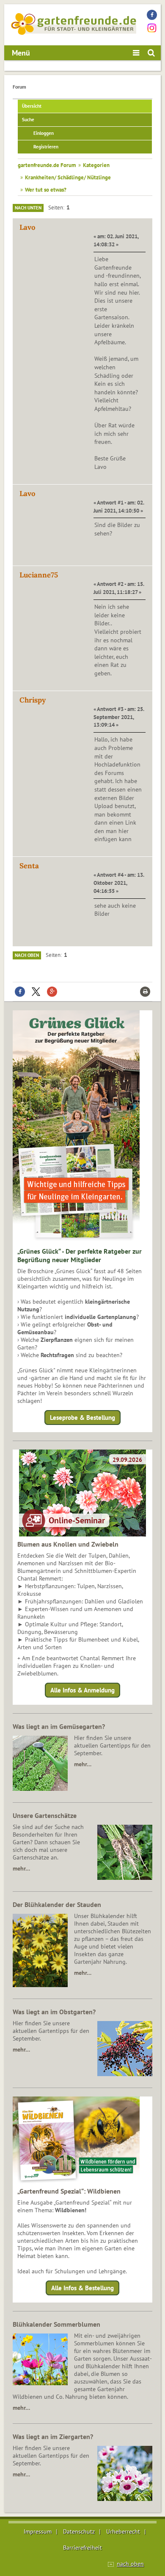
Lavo (27, 227)
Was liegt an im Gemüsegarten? (59, 1726)
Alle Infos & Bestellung (82, 2288)
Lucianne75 (39, 575)
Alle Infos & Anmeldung (82, 1690)
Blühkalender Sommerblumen (56, 2324)
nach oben (130, 2564)
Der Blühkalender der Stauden (57, 1904)
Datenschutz (79, 2531)
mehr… (83, 1764)
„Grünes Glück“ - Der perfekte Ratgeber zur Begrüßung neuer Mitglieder (80, 1255)
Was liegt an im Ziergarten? (53, 2437)
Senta (29, 866)
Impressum (38, 2531)
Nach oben (27, 955)
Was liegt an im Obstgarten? (54, 2012)
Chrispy (33, 700)
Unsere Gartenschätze (45, 1815)
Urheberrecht (123, 2531)
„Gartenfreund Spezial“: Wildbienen (69, 2191)
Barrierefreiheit (82, 2548)
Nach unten (28, 208)
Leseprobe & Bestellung (82, 1418)
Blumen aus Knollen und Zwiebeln (68, 1544)
